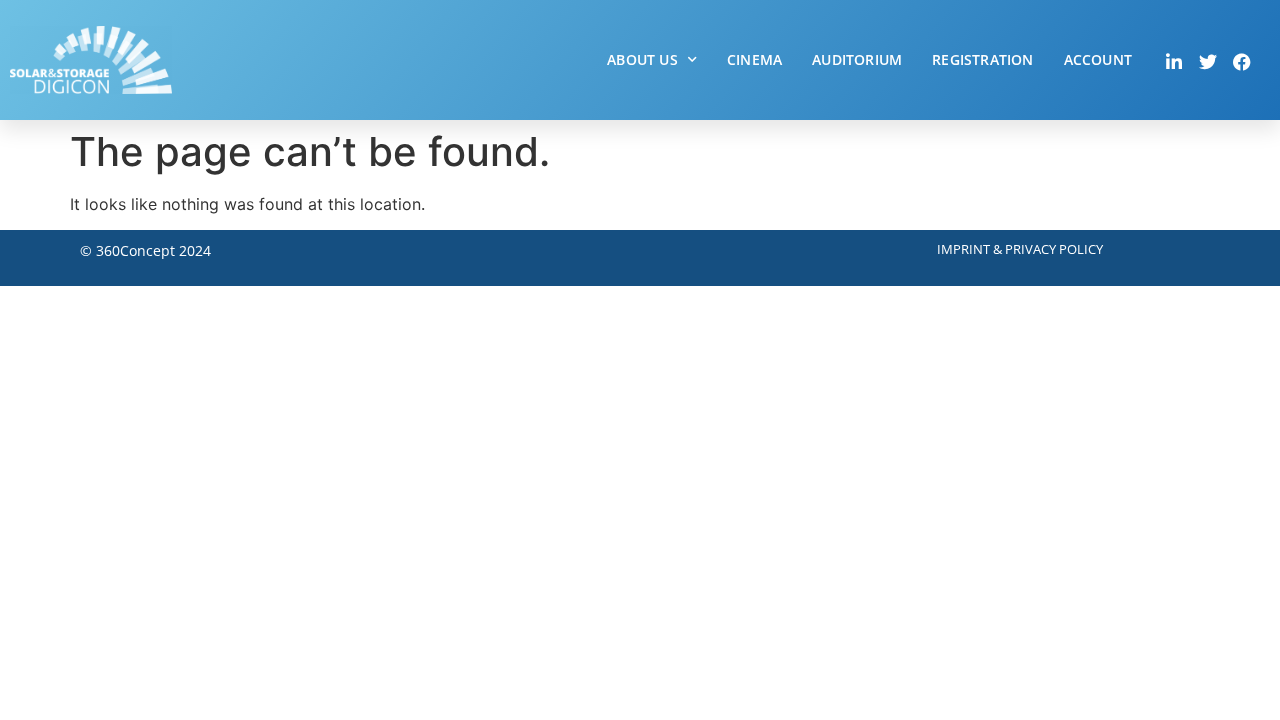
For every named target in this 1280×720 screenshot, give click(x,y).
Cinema (754, 59)
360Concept (135, 250)
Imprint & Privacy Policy (1020, 249)
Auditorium (857, 59)
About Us (642, 59)
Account (1098, 59)
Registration (982, 59)
